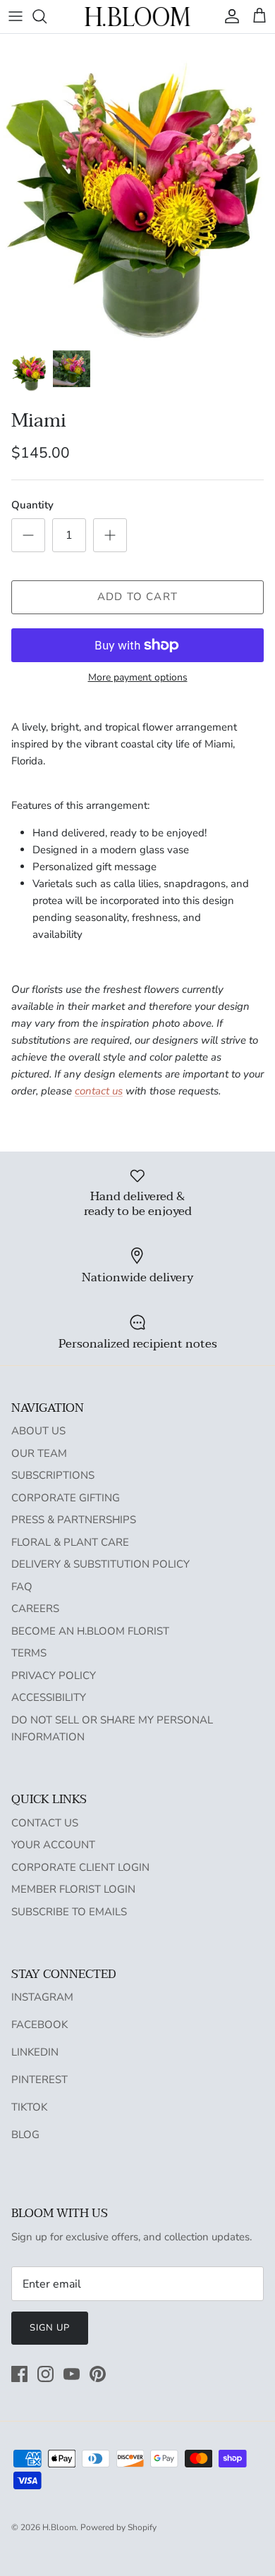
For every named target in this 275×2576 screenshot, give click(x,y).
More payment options (138, 678)
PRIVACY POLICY (54, 1675)
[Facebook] (19, 2374)
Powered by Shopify (118, 2527)
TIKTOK (29, 2107)
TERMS (29, 1653)
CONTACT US (45, 1823)
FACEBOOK (39, 2025)
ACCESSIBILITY (49, 1697)
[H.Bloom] (137, 17)
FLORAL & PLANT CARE (70, 1542)
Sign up (50, 2328)
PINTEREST (39, 2080)
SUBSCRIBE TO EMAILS (69, 1912)
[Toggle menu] (16, 16)
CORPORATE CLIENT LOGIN (80, 1867)
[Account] (228, 16)
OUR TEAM (39, 1453)
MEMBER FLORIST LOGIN (73, 1889)
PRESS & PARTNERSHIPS (74, 1520)
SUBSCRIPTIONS (53, 1475)
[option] (137, 188)
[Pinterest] (98, 2374)
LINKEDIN (35, 2052)
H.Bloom (59, 2527)
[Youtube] (72, 2374)
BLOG (25, 2135)
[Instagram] (45, 2374)
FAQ (22, 1587)
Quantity (32, 505)
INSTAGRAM (42, 1997)
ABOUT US (38, 1431)
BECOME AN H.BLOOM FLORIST (90, 1631)
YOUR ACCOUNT (53, 1845)
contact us (99, 1091)
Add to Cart (137, 597)
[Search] (47, 16)
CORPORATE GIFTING (66, 1498)
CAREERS (35, 1609)
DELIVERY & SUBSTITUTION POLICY (100, 1564)
